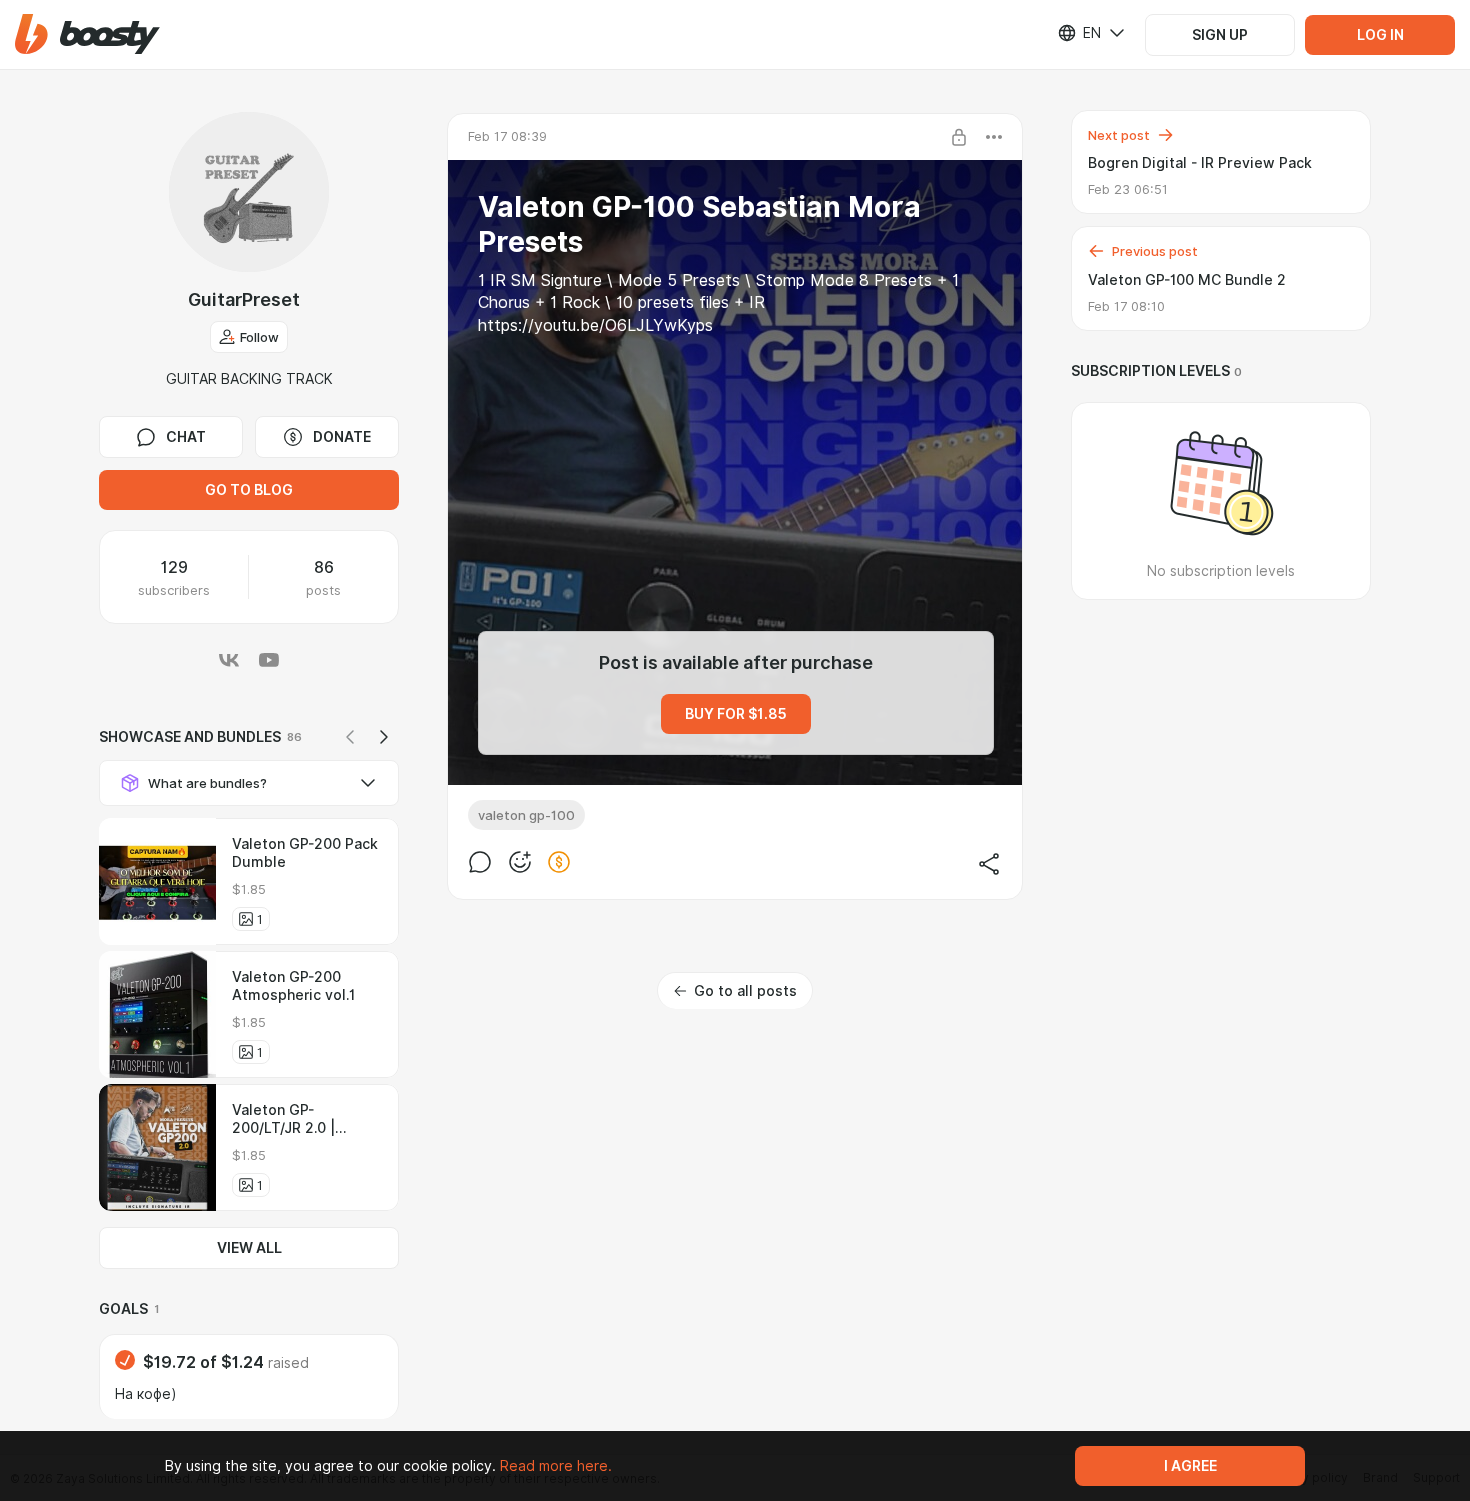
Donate (342, 437)
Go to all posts (745, 991)
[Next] (384, 737)
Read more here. (556, 1466)
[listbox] (1079, 33)
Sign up (1220, 35)
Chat (186, 437)
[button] (87, 34)
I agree (1190, 1466)
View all (249, 1248)
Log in (1380, 35)
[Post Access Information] (959, 137)
